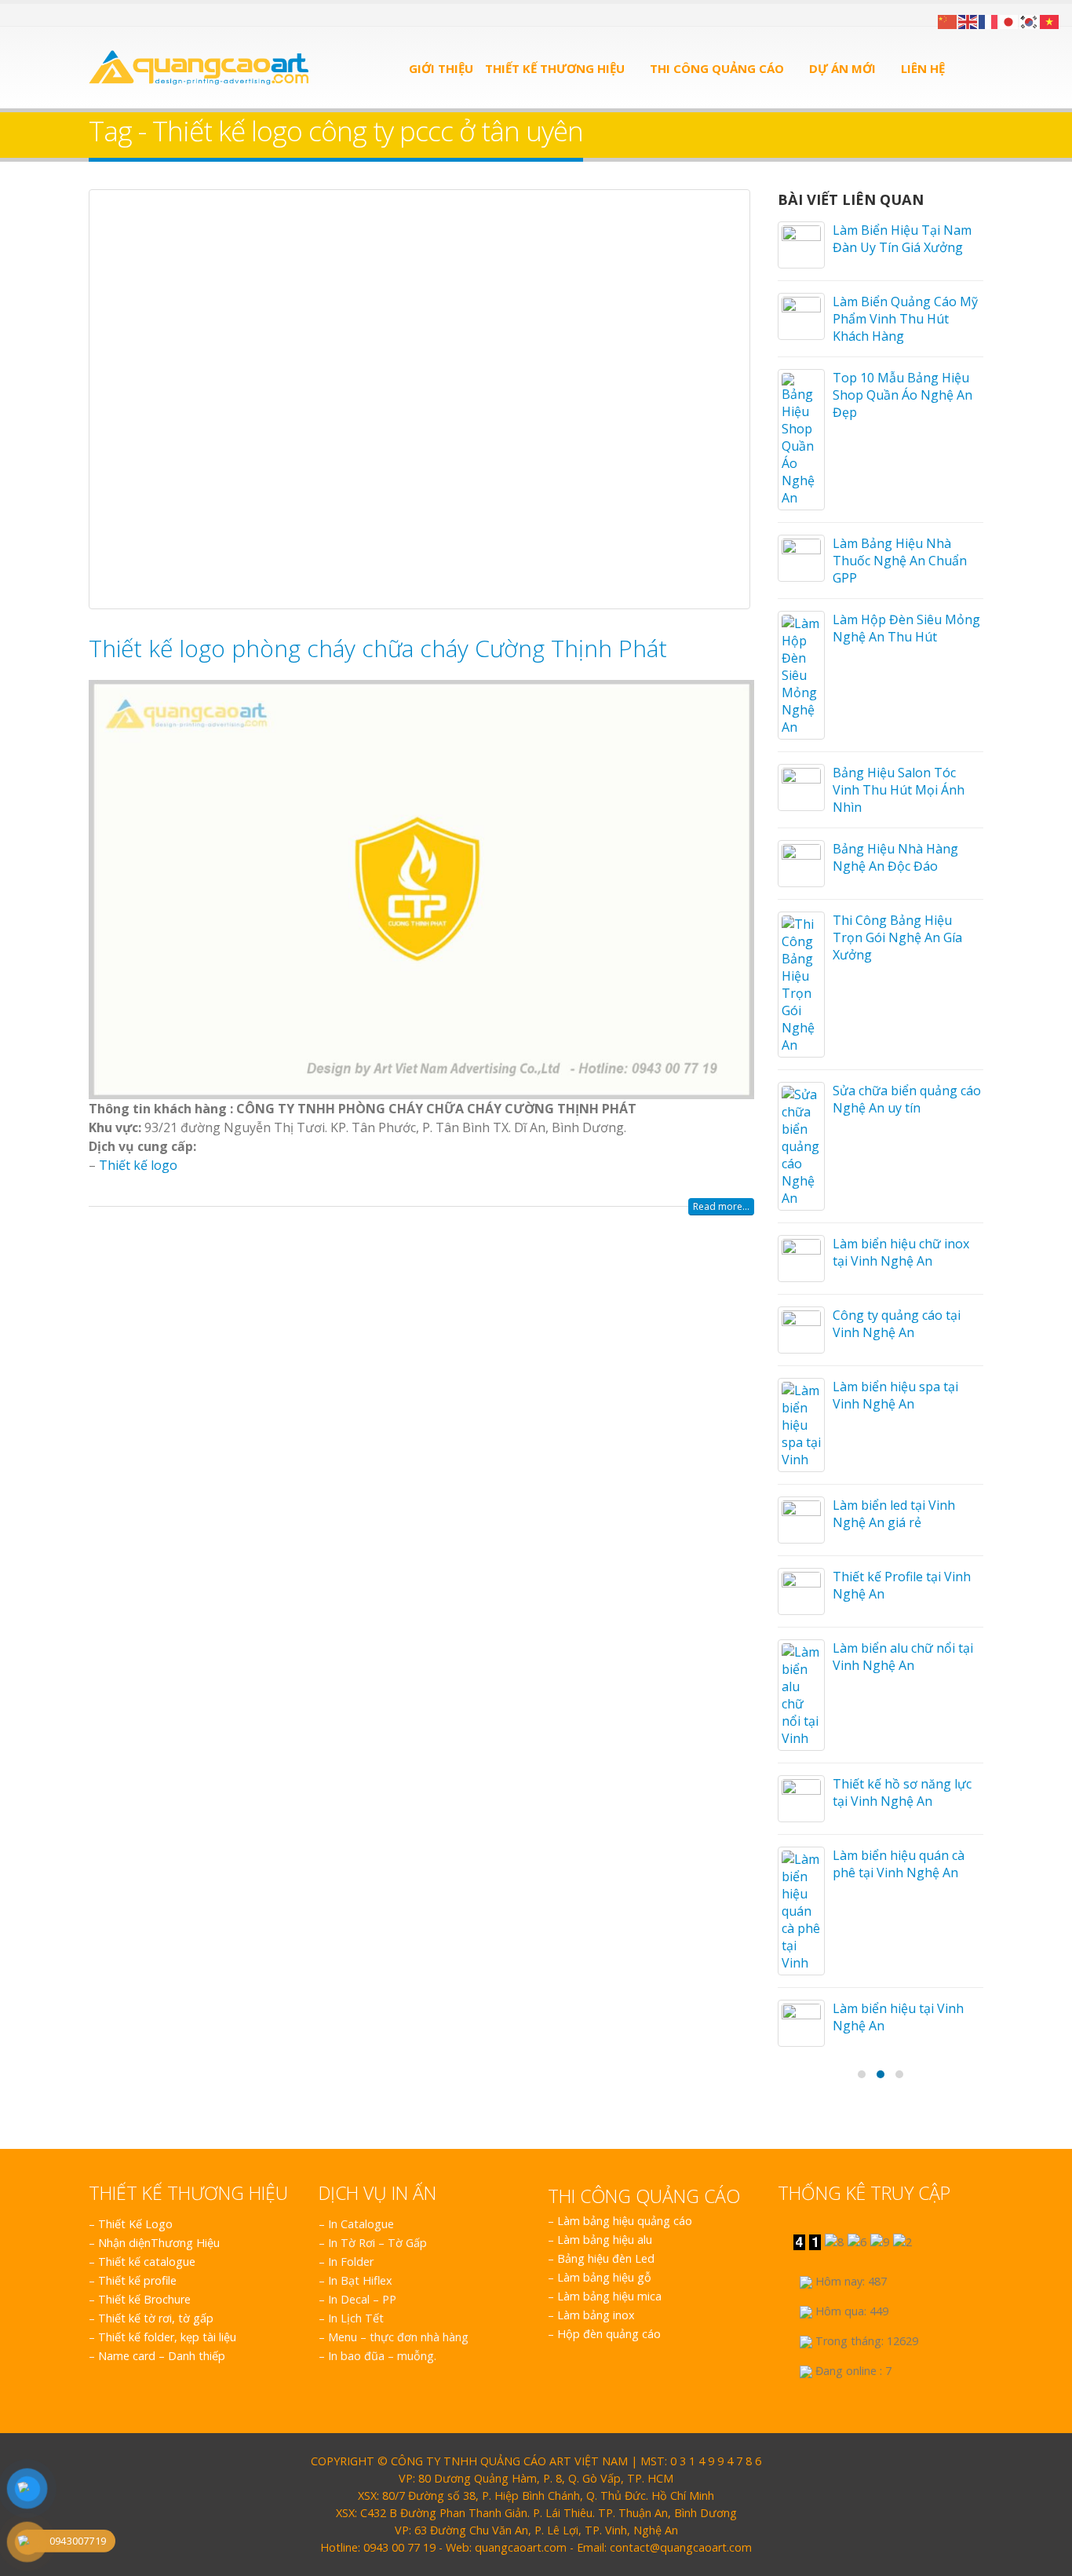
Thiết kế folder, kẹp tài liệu (167, 2337)
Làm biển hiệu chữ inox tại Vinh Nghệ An (901, 1252)
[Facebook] (95, 15)
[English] (968, 20)
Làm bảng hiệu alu (605, 2240)
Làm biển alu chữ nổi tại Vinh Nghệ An (903, 1657)
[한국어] (1030, 20)
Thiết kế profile (137, 2280)
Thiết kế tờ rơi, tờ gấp (156, 2318)
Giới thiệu (441, 68)
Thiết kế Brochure (144, 2299)
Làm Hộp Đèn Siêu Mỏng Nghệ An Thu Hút (906, 628)
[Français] (989, 20)
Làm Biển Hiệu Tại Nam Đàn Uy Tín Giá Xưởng (902, 239)
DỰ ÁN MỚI (842, 68)
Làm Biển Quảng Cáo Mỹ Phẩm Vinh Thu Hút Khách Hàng (905, 319)
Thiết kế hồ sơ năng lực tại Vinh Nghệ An (902, 1792)
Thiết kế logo (138, 1165)
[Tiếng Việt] (1050, 20)
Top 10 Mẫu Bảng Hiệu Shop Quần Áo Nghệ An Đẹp (902, 395)
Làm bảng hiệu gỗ (604, 2277)
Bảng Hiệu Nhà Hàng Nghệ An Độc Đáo (895, 857)
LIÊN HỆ (923, 68)
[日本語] (1009, 20)
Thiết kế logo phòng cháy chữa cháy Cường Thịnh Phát (378, 648)
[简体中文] (948, 20)
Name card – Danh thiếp (162, 2356)
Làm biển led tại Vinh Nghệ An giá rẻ (894, 1514)
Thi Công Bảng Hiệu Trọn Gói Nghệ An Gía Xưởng (897, 937)
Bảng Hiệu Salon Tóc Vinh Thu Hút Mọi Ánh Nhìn (899, 790)
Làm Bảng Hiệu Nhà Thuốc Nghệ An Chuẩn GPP (900, 561)
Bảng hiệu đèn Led (606, 2258)
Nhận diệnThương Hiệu (159, 2243)
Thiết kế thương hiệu (555, 68)
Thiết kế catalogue (147, 2262)
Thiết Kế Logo (135, 2224)
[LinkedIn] (133, 15)
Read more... (721, 1206)
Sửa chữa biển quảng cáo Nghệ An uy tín (907, 1099)
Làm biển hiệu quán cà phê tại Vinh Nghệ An (899, 1864)
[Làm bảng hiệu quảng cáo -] (199, 68)
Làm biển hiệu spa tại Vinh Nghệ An (895, 1395)
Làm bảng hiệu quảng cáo (625, 2221)
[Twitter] (114, 15)
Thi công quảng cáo (717, 68)
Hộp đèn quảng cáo (609, 2334)
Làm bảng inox (596, 2315)
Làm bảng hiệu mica (609, 2296)
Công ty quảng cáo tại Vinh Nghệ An (897, 1324)
